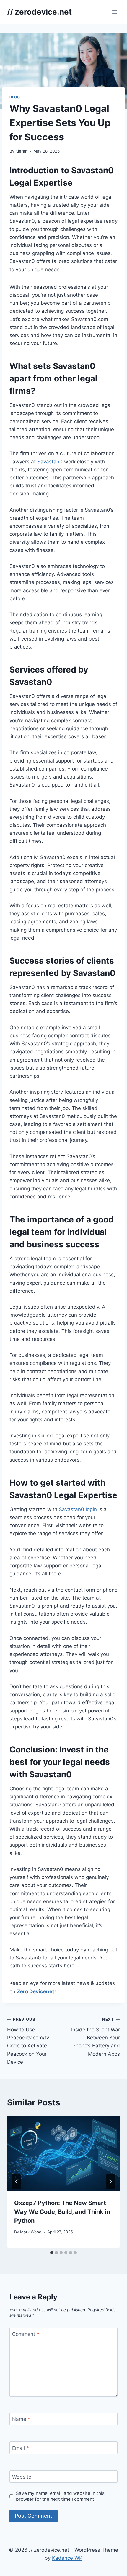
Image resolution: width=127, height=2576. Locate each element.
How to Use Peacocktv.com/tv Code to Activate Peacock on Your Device (28, 2041)
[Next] (110, 2182)
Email (21, 2448)
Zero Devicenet (36, 1991)
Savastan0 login (78, 1509)
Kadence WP (67, 2558)
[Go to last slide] (17, 2182)
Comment (26, 2334)
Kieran (21, 151)
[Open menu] (114, 12)
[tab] (52, 2253)
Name (21, 2419)
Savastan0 (50, 462)
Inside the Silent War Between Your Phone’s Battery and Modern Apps (96, 2037)
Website (22, 2477)
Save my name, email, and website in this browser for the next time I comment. (60, 2496)
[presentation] (63, 2154)
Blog (15, 97)
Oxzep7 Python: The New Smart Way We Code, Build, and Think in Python (62, 2212)
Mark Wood (31, 2232)
